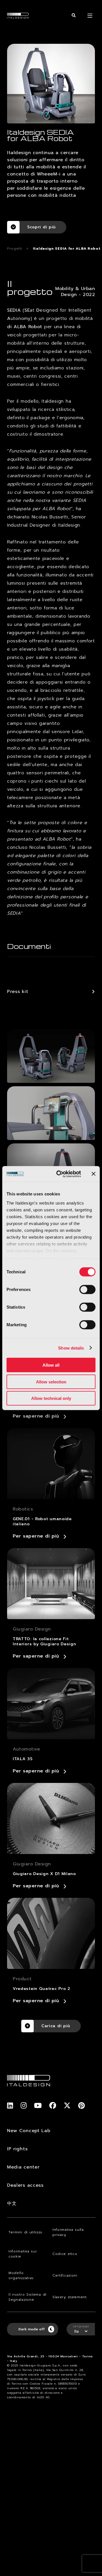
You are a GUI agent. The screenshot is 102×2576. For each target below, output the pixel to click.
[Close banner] (93, 1174)
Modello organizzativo (21, 2275)
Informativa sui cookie (23, 2254)
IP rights (17, 2149)
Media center (23, 2167)
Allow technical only (51, 1398)
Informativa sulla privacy (68, 2232)
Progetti (15, 249)
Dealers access (25, 2185)
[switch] (87, 1290)
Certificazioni (65, 2275)
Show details (71, 1348)
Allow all (51, 1365)
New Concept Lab (29, 2131)
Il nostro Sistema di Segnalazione (27, 2297)
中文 (12, 2203)
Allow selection (51, 1382)
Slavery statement (70, 2297)
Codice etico (65, 2254)
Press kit (18, 992)
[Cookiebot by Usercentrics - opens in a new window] (60, 1174)
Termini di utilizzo (25, 2232)
